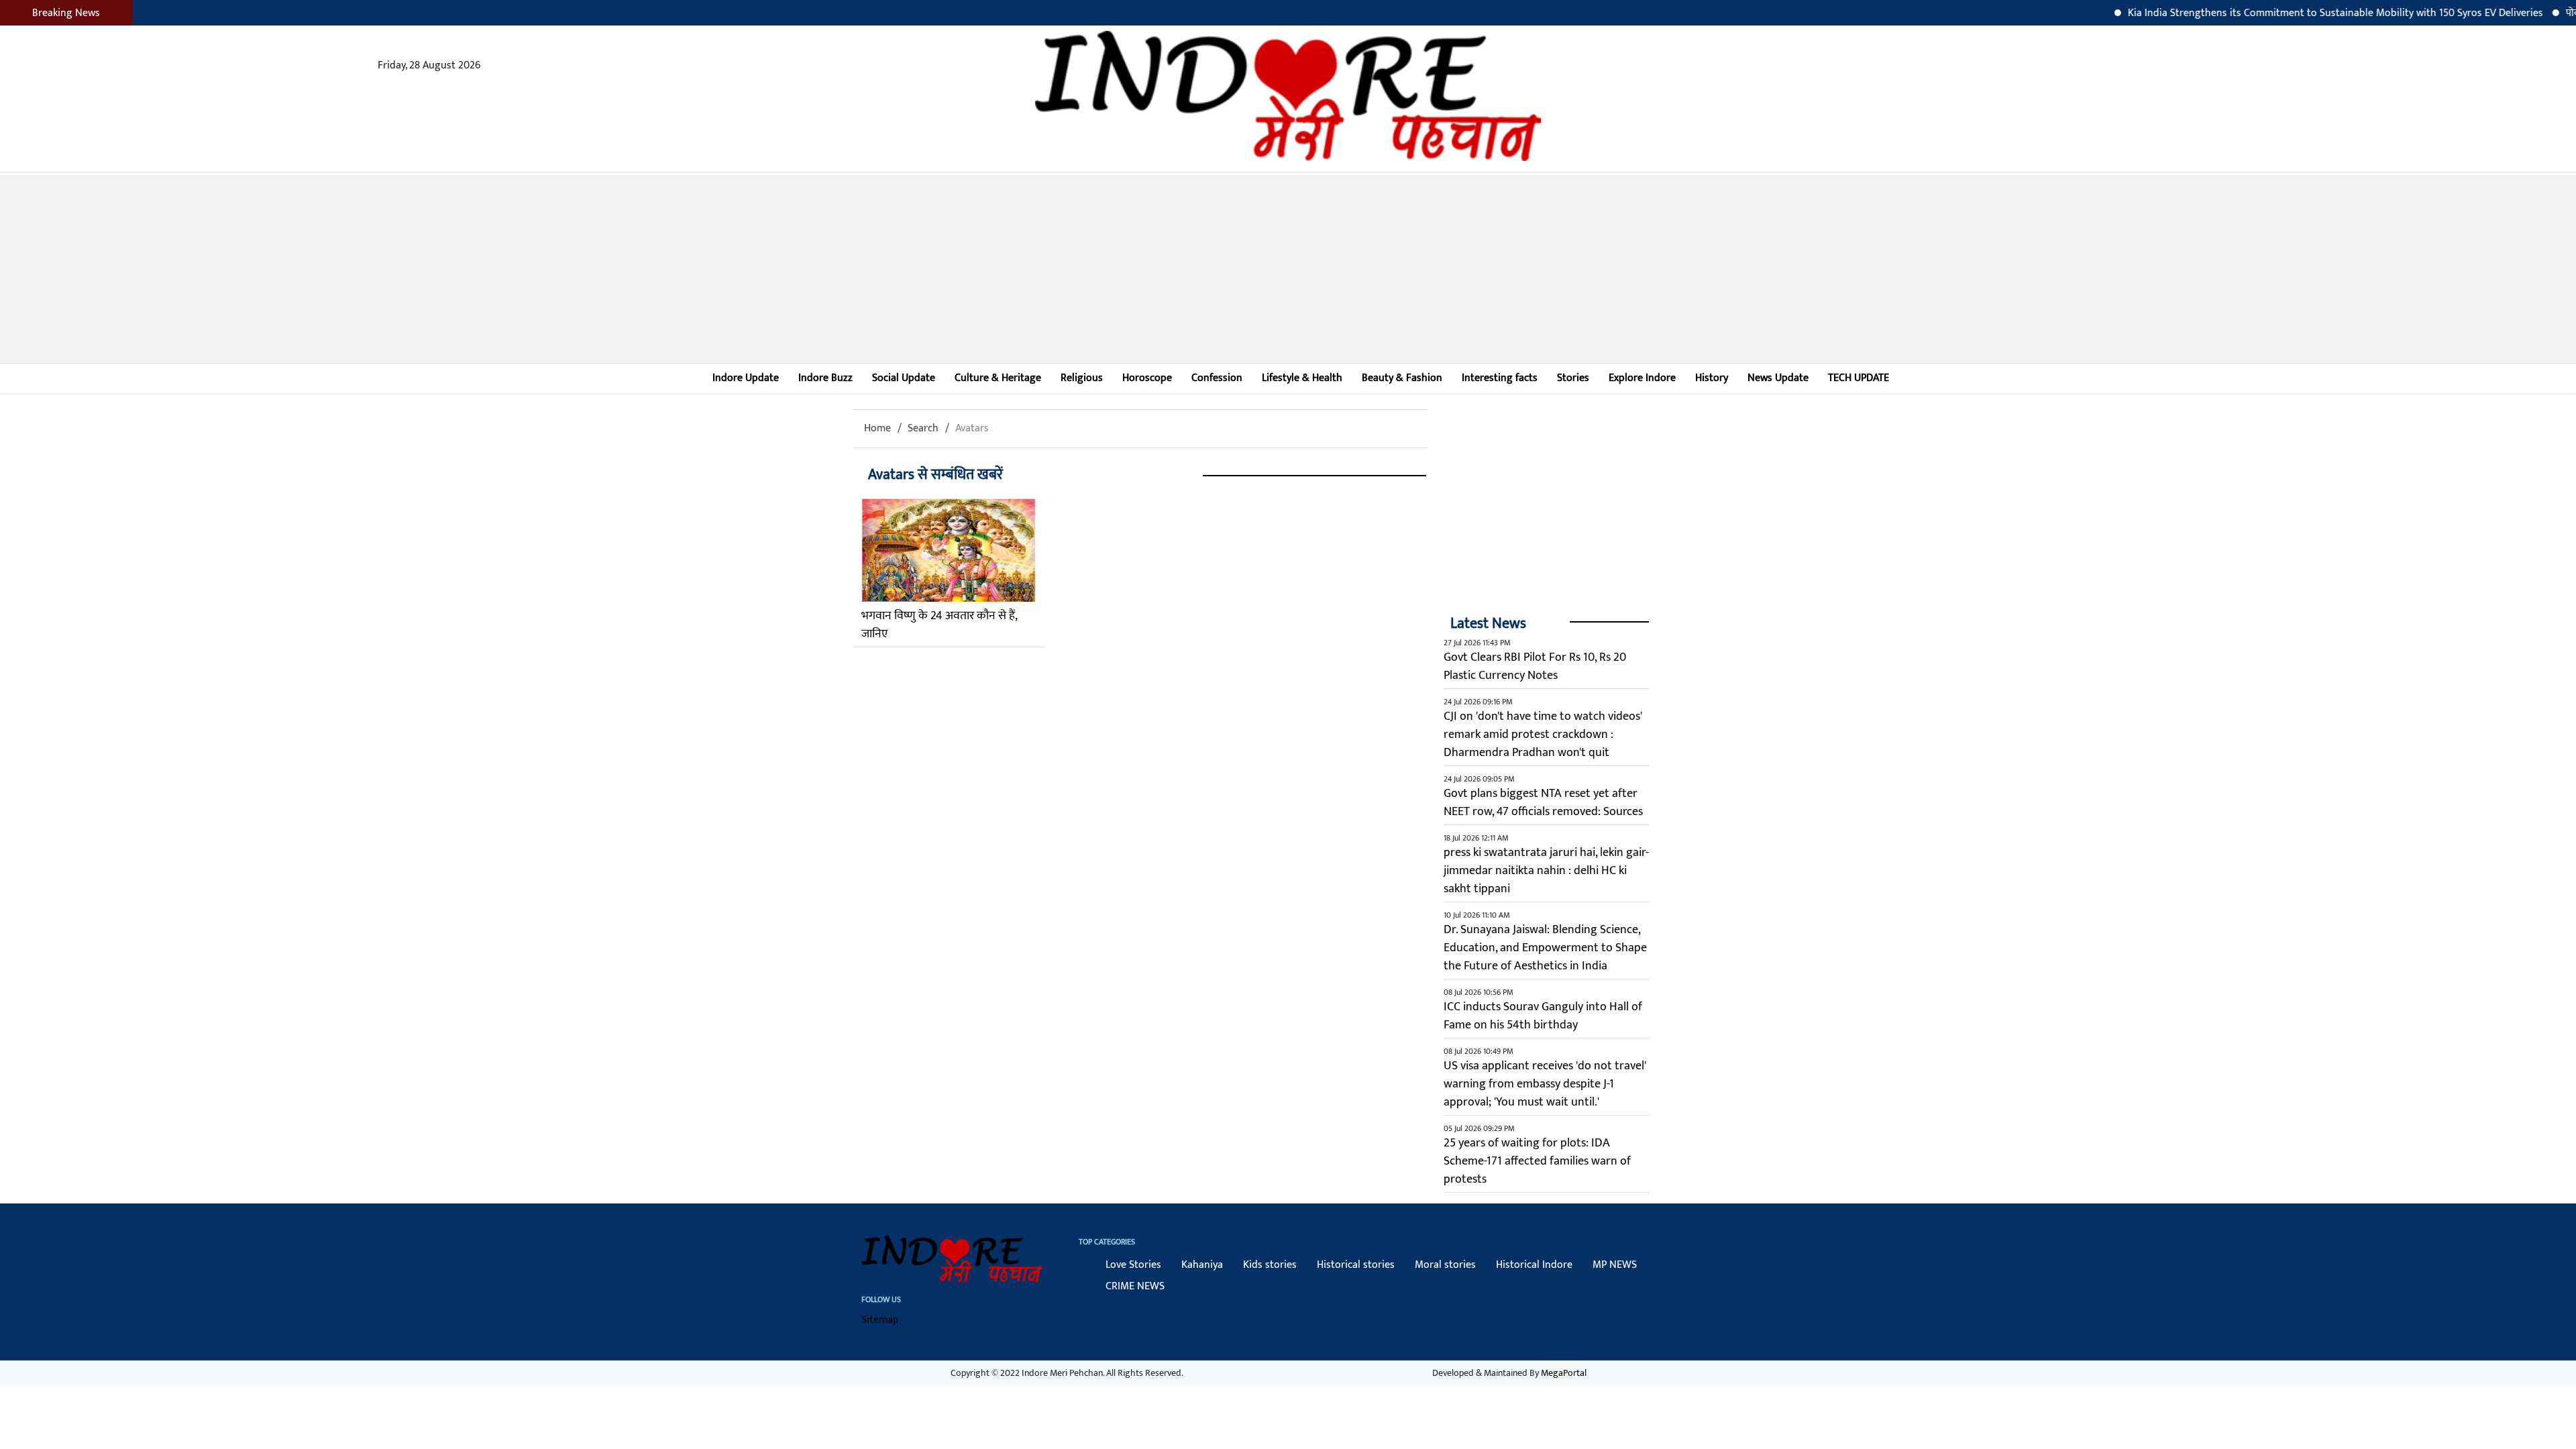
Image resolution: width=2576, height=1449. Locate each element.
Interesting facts (1500, 378)
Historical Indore (1534, 1265)
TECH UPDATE (1859, 378)
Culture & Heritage (998, 378)
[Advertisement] (1288, 269)
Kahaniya (1202, 1265)
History (1712, 378)
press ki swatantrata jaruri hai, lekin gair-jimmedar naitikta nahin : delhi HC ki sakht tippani (1546, 871)
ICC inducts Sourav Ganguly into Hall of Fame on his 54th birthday (1543, 1016)
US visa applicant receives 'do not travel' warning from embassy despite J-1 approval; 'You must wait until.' (1545, 1084)
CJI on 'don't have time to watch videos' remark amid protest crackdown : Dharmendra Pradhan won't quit (1543, 735)
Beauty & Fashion (1402, 378)
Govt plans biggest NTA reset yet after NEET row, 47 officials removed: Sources (1543, 803)
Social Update (904, 378)
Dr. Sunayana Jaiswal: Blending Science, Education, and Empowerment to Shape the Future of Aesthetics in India (1545, 948)
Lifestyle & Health (1302, 378)
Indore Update (746, 378)
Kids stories (1270, 1265)
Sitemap (880, 1320)
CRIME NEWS (1135, 1286)
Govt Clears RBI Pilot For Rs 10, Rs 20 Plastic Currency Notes (1535, 666)
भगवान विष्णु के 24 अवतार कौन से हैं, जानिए (939, 625)
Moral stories (1445, 1265)
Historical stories (1356, 1265)
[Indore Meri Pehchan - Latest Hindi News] (1288, 96)
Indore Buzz (825, 378)
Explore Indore (1642, 378)
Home (877, 428)
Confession (1217, 378)
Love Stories (1133, 1265)
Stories (1573, 378)
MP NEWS (1615, 1265)
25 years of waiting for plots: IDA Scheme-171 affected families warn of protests (1537, 1161)
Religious (1082, 378)
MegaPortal (1564, 1373)
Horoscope (1147, 378)
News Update (1778, 378)
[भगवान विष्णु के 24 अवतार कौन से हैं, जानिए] (949, 550)
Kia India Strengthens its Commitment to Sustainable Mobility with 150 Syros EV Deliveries (2291, 13)
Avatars (972, 428)
